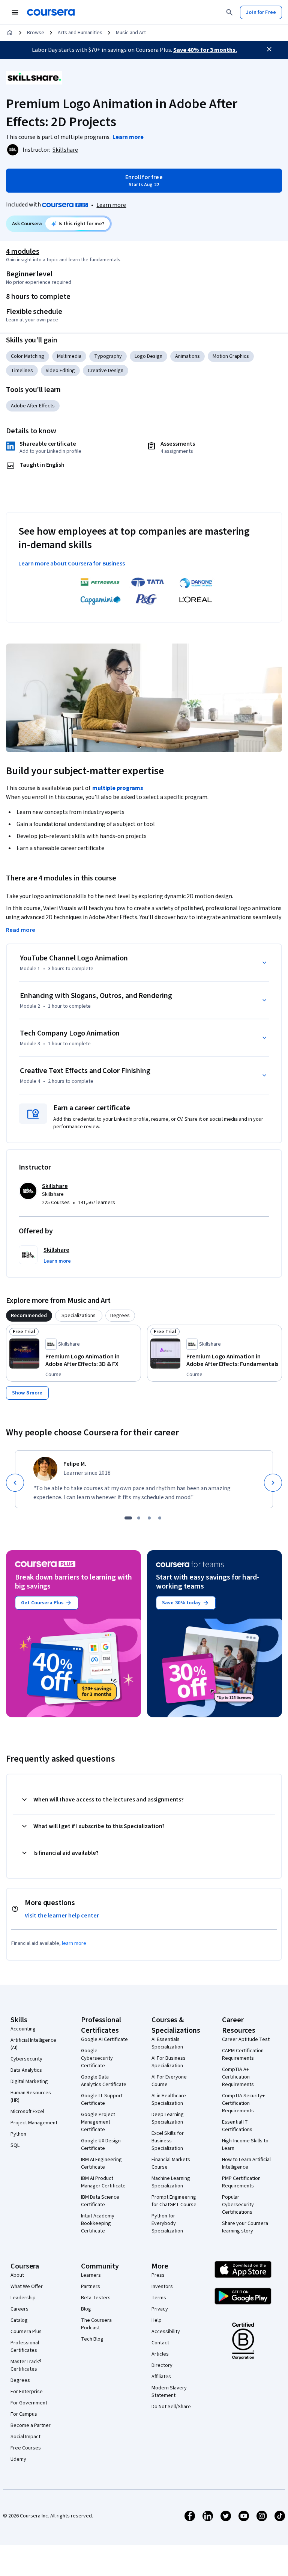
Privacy (160, 2309)
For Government (29, 2403)
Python (18, 2134)
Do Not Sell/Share (171, 2407)
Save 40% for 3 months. (205, 50)
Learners (91, 2275)
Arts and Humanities (80, 33)
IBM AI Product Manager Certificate (103, 2182)
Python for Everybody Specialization (167, 2223)
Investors (162, 2287)
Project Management (34, 2123)
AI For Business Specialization (169, 2062)
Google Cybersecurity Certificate (97, 2058)
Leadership (23, 2298)
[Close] (269, 49)
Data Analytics (26, 2070)
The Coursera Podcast (96, 2324)
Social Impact (25, 2437)
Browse (36, 33)
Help (157, 2320)
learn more (74, 1943)
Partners (91, 2287)
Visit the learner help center (62, 1916)
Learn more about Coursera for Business (72, 564)
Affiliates (161, 2377)
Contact (160, 2343)
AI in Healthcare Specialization (169, 2100)
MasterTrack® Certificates (26, 2365)
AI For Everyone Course (169, 2081)
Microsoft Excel (27, 2112)
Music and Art (131, 33)
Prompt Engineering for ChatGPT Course (174, 2201)
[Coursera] (51, 12)
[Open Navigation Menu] (15, 12)
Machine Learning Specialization (171, 2182)
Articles (160, 2354)
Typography (108, 356)
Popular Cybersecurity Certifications (238, 2205)
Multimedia (69, 356)
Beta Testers (96, 2298)
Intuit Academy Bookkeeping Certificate (98, 2223)
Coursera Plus (26, 2332)
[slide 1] (128, 1518)
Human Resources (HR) (31, 2097)
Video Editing (60, 371)
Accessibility (166, 2332)
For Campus (24, 2414)
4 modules (22, 252)
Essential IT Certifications (237, 2126)
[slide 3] (149, 1518)
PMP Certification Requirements (241, 2182)
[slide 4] (160, 1518)
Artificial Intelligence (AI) (33, 2044)
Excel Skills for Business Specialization (168, 2141)
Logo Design (148, 356)
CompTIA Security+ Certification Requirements (243, 2103)
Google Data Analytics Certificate (104, 2081)
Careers (19, 2309)
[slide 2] (139, 1518)
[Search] (229, 12)
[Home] (10, 33)
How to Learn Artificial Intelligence (246, 2163)
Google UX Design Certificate (101, 2145)
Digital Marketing (29, 2082)
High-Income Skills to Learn (245, 2145)
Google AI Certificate (104, 2039)
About (17, 2275)
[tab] (29, 1316)
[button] (57, 1261)
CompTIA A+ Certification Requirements (238, 2077)
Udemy (18, 2459)
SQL (15, 2145)
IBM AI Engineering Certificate (101, 2163)
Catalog (19, 2320)
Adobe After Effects (33, 406)
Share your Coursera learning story (245, 2227)
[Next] (273, 1483)
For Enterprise (27, 2392)
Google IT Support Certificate (102, 2100)
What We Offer (27, 2287)
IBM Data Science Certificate (100, 2201)
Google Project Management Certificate (98, 2122)
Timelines (22, 371)
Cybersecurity (26, 2059)
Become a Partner (31, 2425)
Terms (159, 2298)
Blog (86, 2309)
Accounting (23, 2029)
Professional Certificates (25, 2347)
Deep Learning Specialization (168, 2118)
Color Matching (28, 356)
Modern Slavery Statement (169, 2392)
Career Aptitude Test (246, 2039)
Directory (162, 2365)
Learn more (111, 205)
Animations (187, 356)
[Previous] (15, 1483)
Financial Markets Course (171, 2163)
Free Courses (26, 2448)
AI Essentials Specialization (167, 2043)
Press (158, 2275)
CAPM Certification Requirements (243, 2054)
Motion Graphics (231, 356)
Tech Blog (92, 2339)
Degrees (20, 2380)
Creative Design (106, 371)
